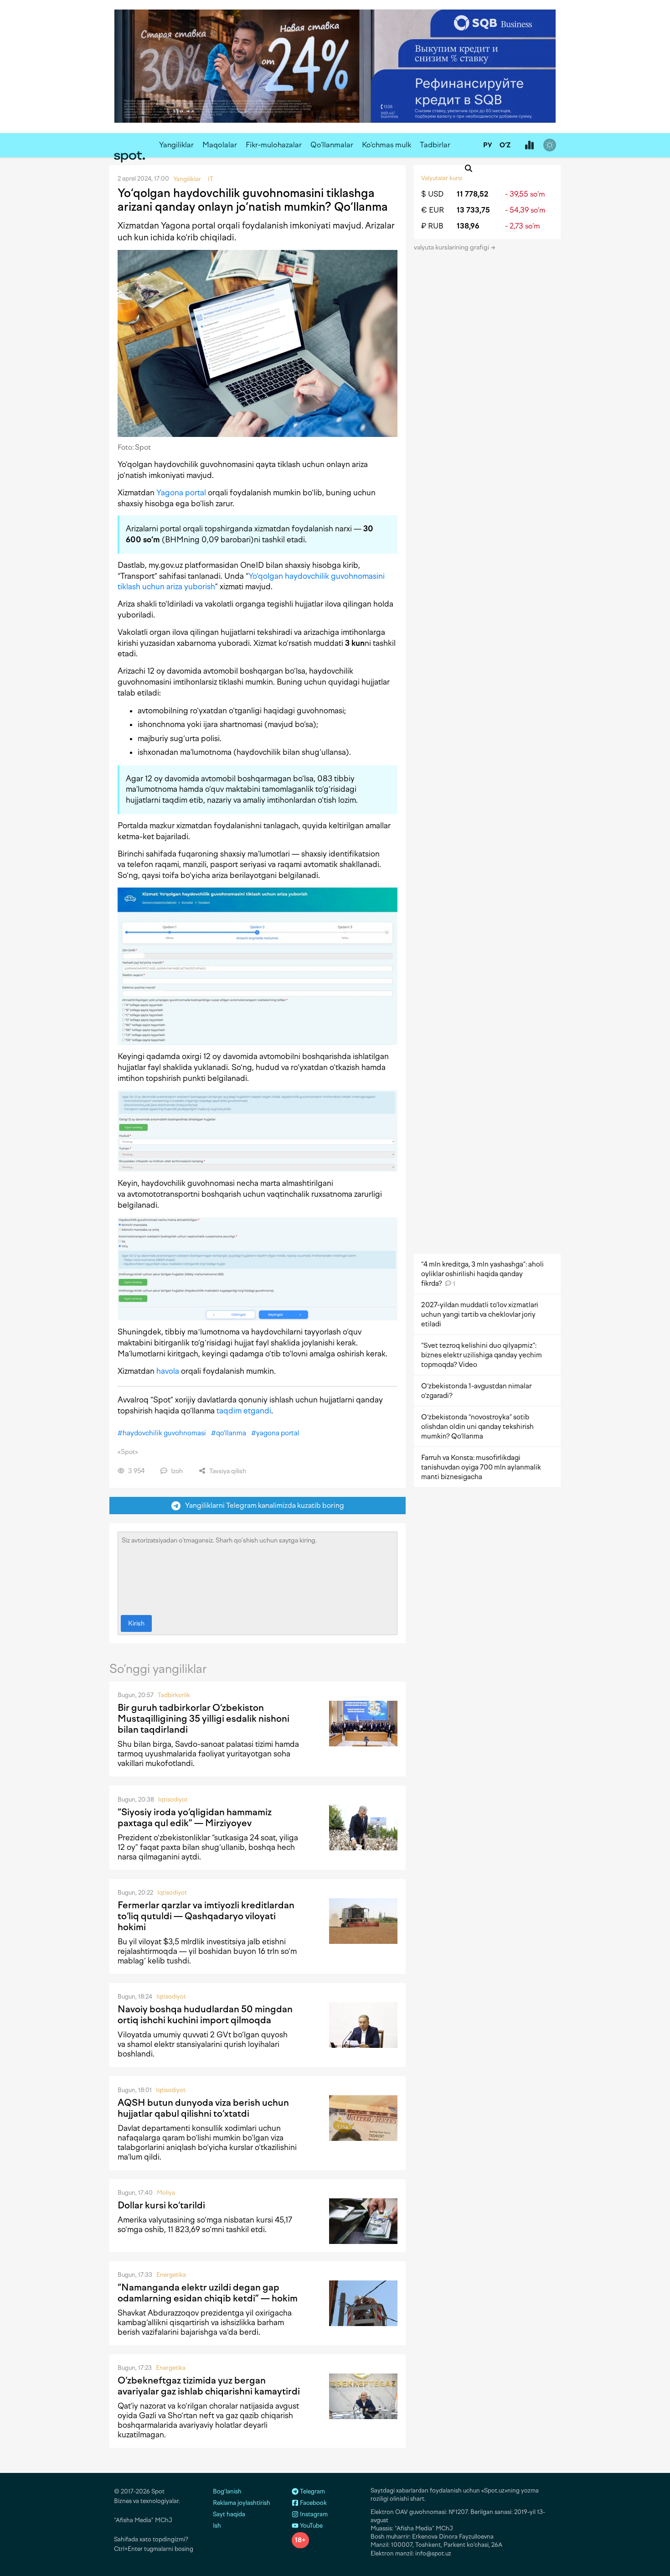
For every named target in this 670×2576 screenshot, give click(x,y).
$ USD (432, 194)
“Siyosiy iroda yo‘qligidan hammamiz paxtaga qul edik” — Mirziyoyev (195, 1818)
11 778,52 (472, 194)
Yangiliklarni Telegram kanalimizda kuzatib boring (263, 1505)
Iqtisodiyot (173, 1800)
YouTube (311, 2526)
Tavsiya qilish (227, 1471)
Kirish (136, 1623)
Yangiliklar (176, 145)
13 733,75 (473, 210)
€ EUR (433, 210)
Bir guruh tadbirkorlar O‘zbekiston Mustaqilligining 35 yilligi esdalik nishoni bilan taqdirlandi (204, 1719)
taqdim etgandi (244, 1411)
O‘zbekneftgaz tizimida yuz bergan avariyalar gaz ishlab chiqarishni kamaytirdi (209, 2386)
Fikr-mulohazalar (274, 145)
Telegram (312, 2491)
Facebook (313, 2503)
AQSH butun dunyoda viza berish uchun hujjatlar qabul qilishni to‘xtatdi (203, 2108)
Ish (217, 2526)
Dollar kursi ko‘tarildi (161, 2205)
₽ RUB (432, 226)
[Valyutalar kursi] (529, 145)
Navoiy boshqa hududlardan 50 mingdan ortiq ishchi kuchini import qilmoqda (205, 2015)
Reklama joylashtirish (242, 2503)
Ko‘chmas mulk (387, 145)
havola (168, 1371)
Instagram (313, 2514)
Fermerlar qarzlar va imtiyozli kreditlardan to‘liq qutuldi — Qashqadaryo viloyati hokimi (206, 1916)
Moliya (166, 2193)
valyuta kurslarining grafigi (452, 247)
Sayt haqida (229, 2514)
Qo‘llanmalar (332, 145)
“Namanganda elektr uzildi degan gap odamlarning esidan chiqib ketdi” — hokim (208, 2293)
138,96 (468, 226)
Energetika (171, 2275)
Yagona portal (181, 493)
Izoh (176, 1471)
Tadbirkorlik (174, 1695)
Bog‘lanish (227, 2491)
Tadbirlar (435, 145)
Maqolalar (220, 145)
